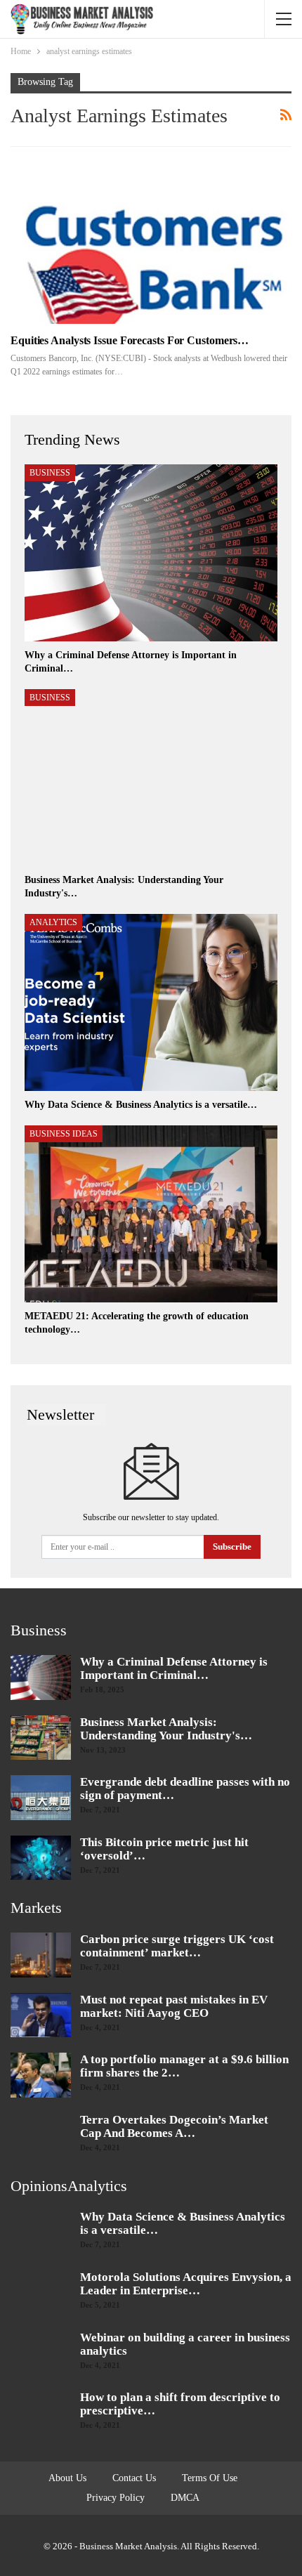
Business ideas (64, 1134)
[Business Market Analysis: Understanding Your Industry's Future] (151, 778)
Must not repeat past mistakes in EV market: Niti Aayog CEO (174, 2006)
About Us (67, 2478)
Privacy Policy (116, 2498)
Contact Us (134, 2478)
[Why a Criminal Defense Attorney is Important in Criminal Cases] (151, 553)
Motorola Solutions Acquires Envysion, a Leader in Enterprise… (186, 2284)
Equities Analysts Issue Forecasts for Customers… (130, 340)
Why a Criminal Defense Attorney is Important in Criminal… (174, 1668)
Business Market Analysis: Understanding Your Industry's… (166, 1729)
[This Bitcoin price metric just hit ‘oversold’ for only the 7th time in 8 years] (41, 1858)
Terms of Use (210, 2478)
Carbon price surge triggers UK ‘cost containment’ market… (177, 1946)
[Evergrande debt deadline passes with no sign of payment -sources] (41, 1798)
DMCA (185, 2498)
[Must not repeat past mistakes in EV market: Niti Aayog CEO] (41, 2015)
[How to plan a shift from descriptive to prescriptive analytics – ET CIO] (41, 2413)
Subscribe (232, 1547)
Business (50, 473)
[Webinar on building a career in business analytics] (41, 2353)
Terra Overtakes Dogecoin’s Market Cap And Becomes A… (174, 2126)
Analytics (53, 922)
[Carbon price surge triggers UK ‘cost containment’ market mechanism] (41, 1955)
